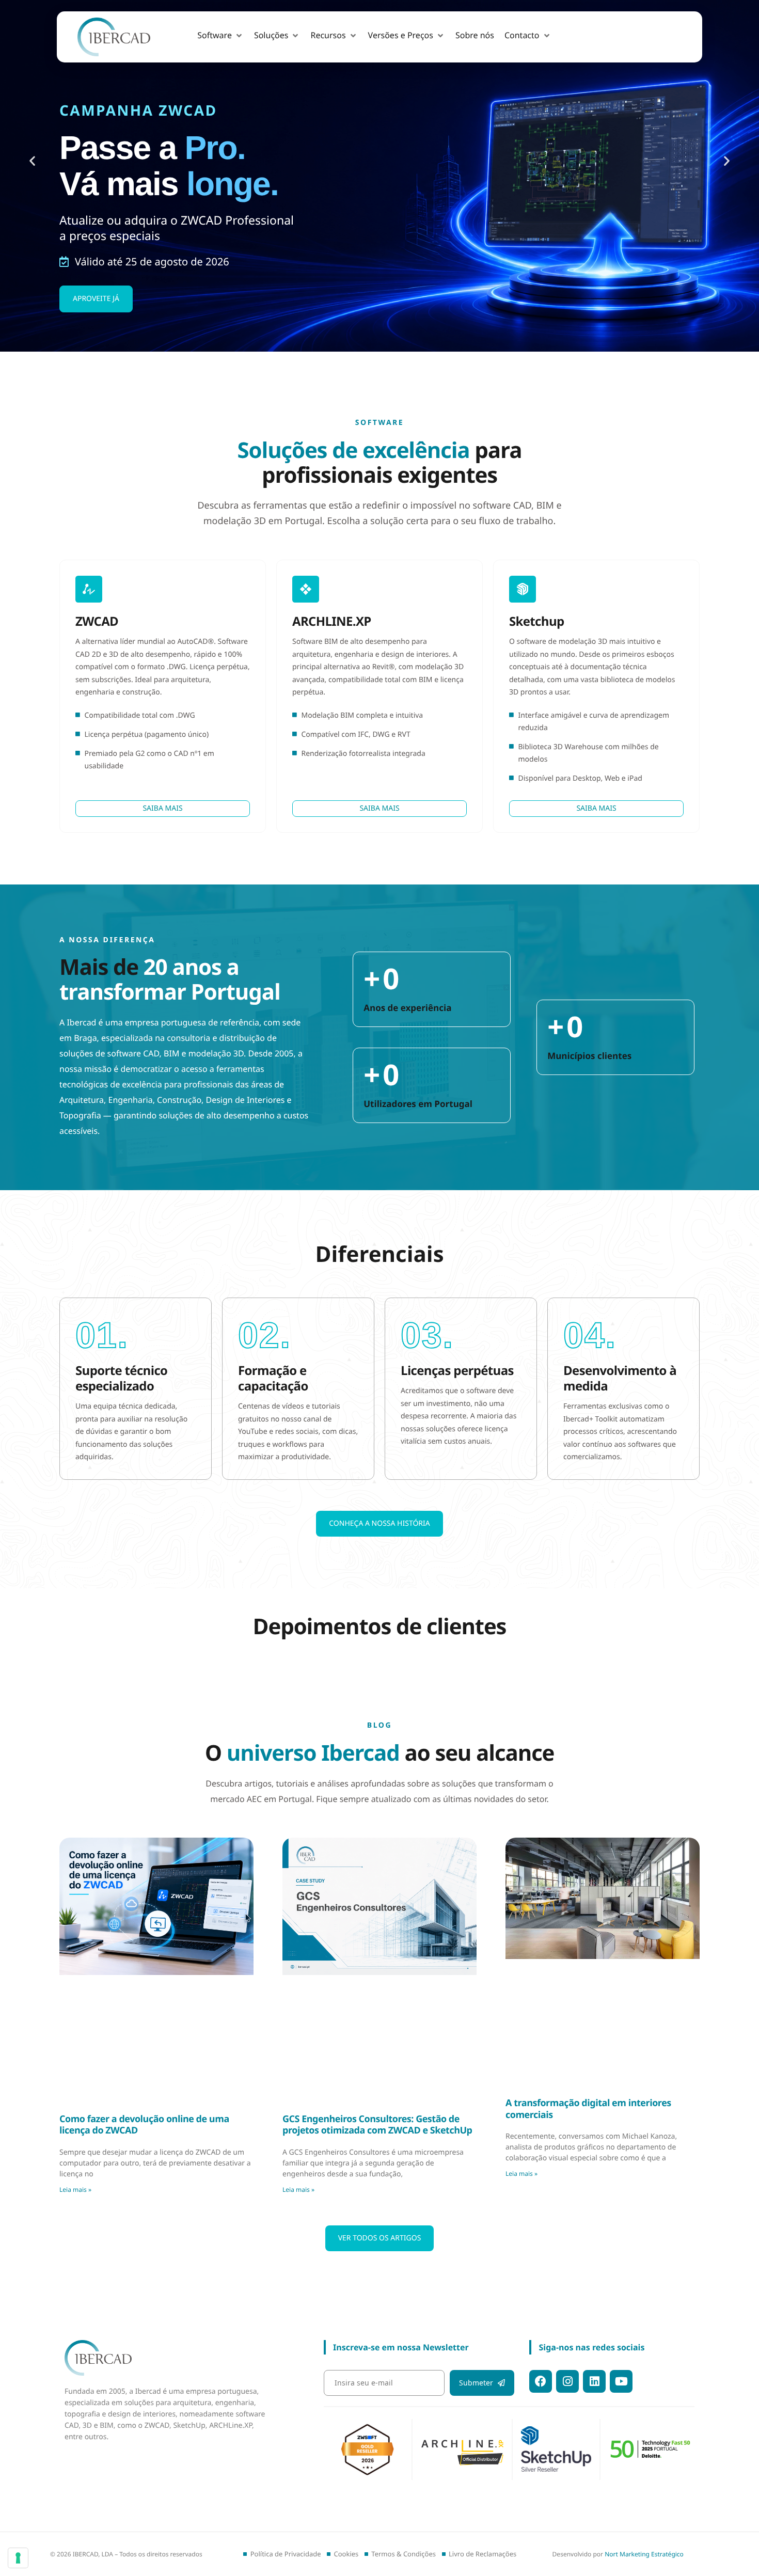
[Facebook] (541, 2457)
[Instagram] (567, 2457)
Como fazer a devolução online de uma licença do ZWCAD (144, 2232)
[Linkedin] (594, 2457)
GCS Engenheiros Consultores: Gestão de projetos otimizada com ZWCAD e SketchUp (377, 2232)
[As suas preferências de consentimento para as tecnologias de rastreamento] (18, 2558)
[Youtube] (621, 2457)
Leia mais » (75, 2297)
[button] (220, 36)
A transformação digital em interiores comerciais (588, 2216)
